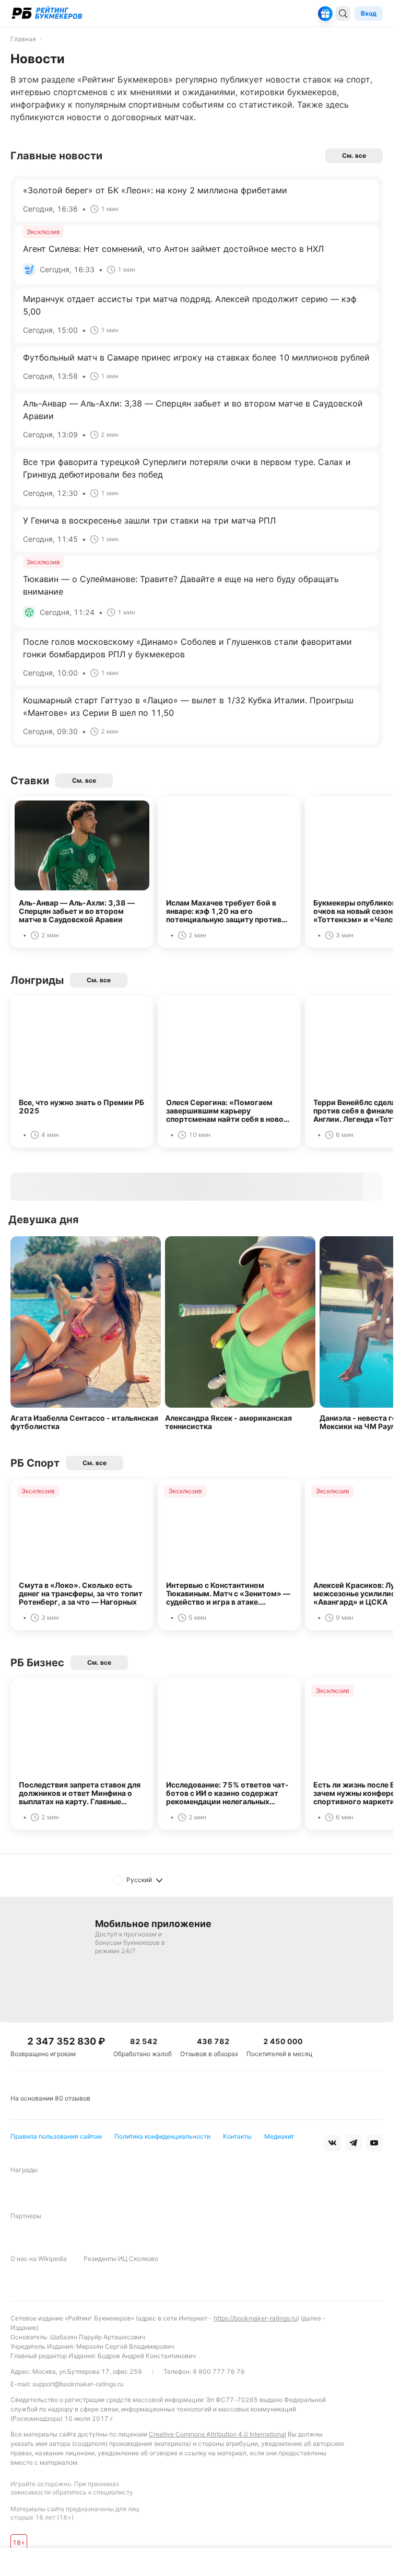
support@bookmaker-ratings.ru (78, 2384)
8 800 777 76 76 (219, 2371)
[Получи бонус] (325, 14)
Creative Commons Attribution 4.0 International (217, 2434)
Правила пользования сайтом (56, 2136)
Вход (369, 13)
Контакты (237, 2136)
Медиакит (279, 2136)
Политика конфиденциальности (162, 2136)
